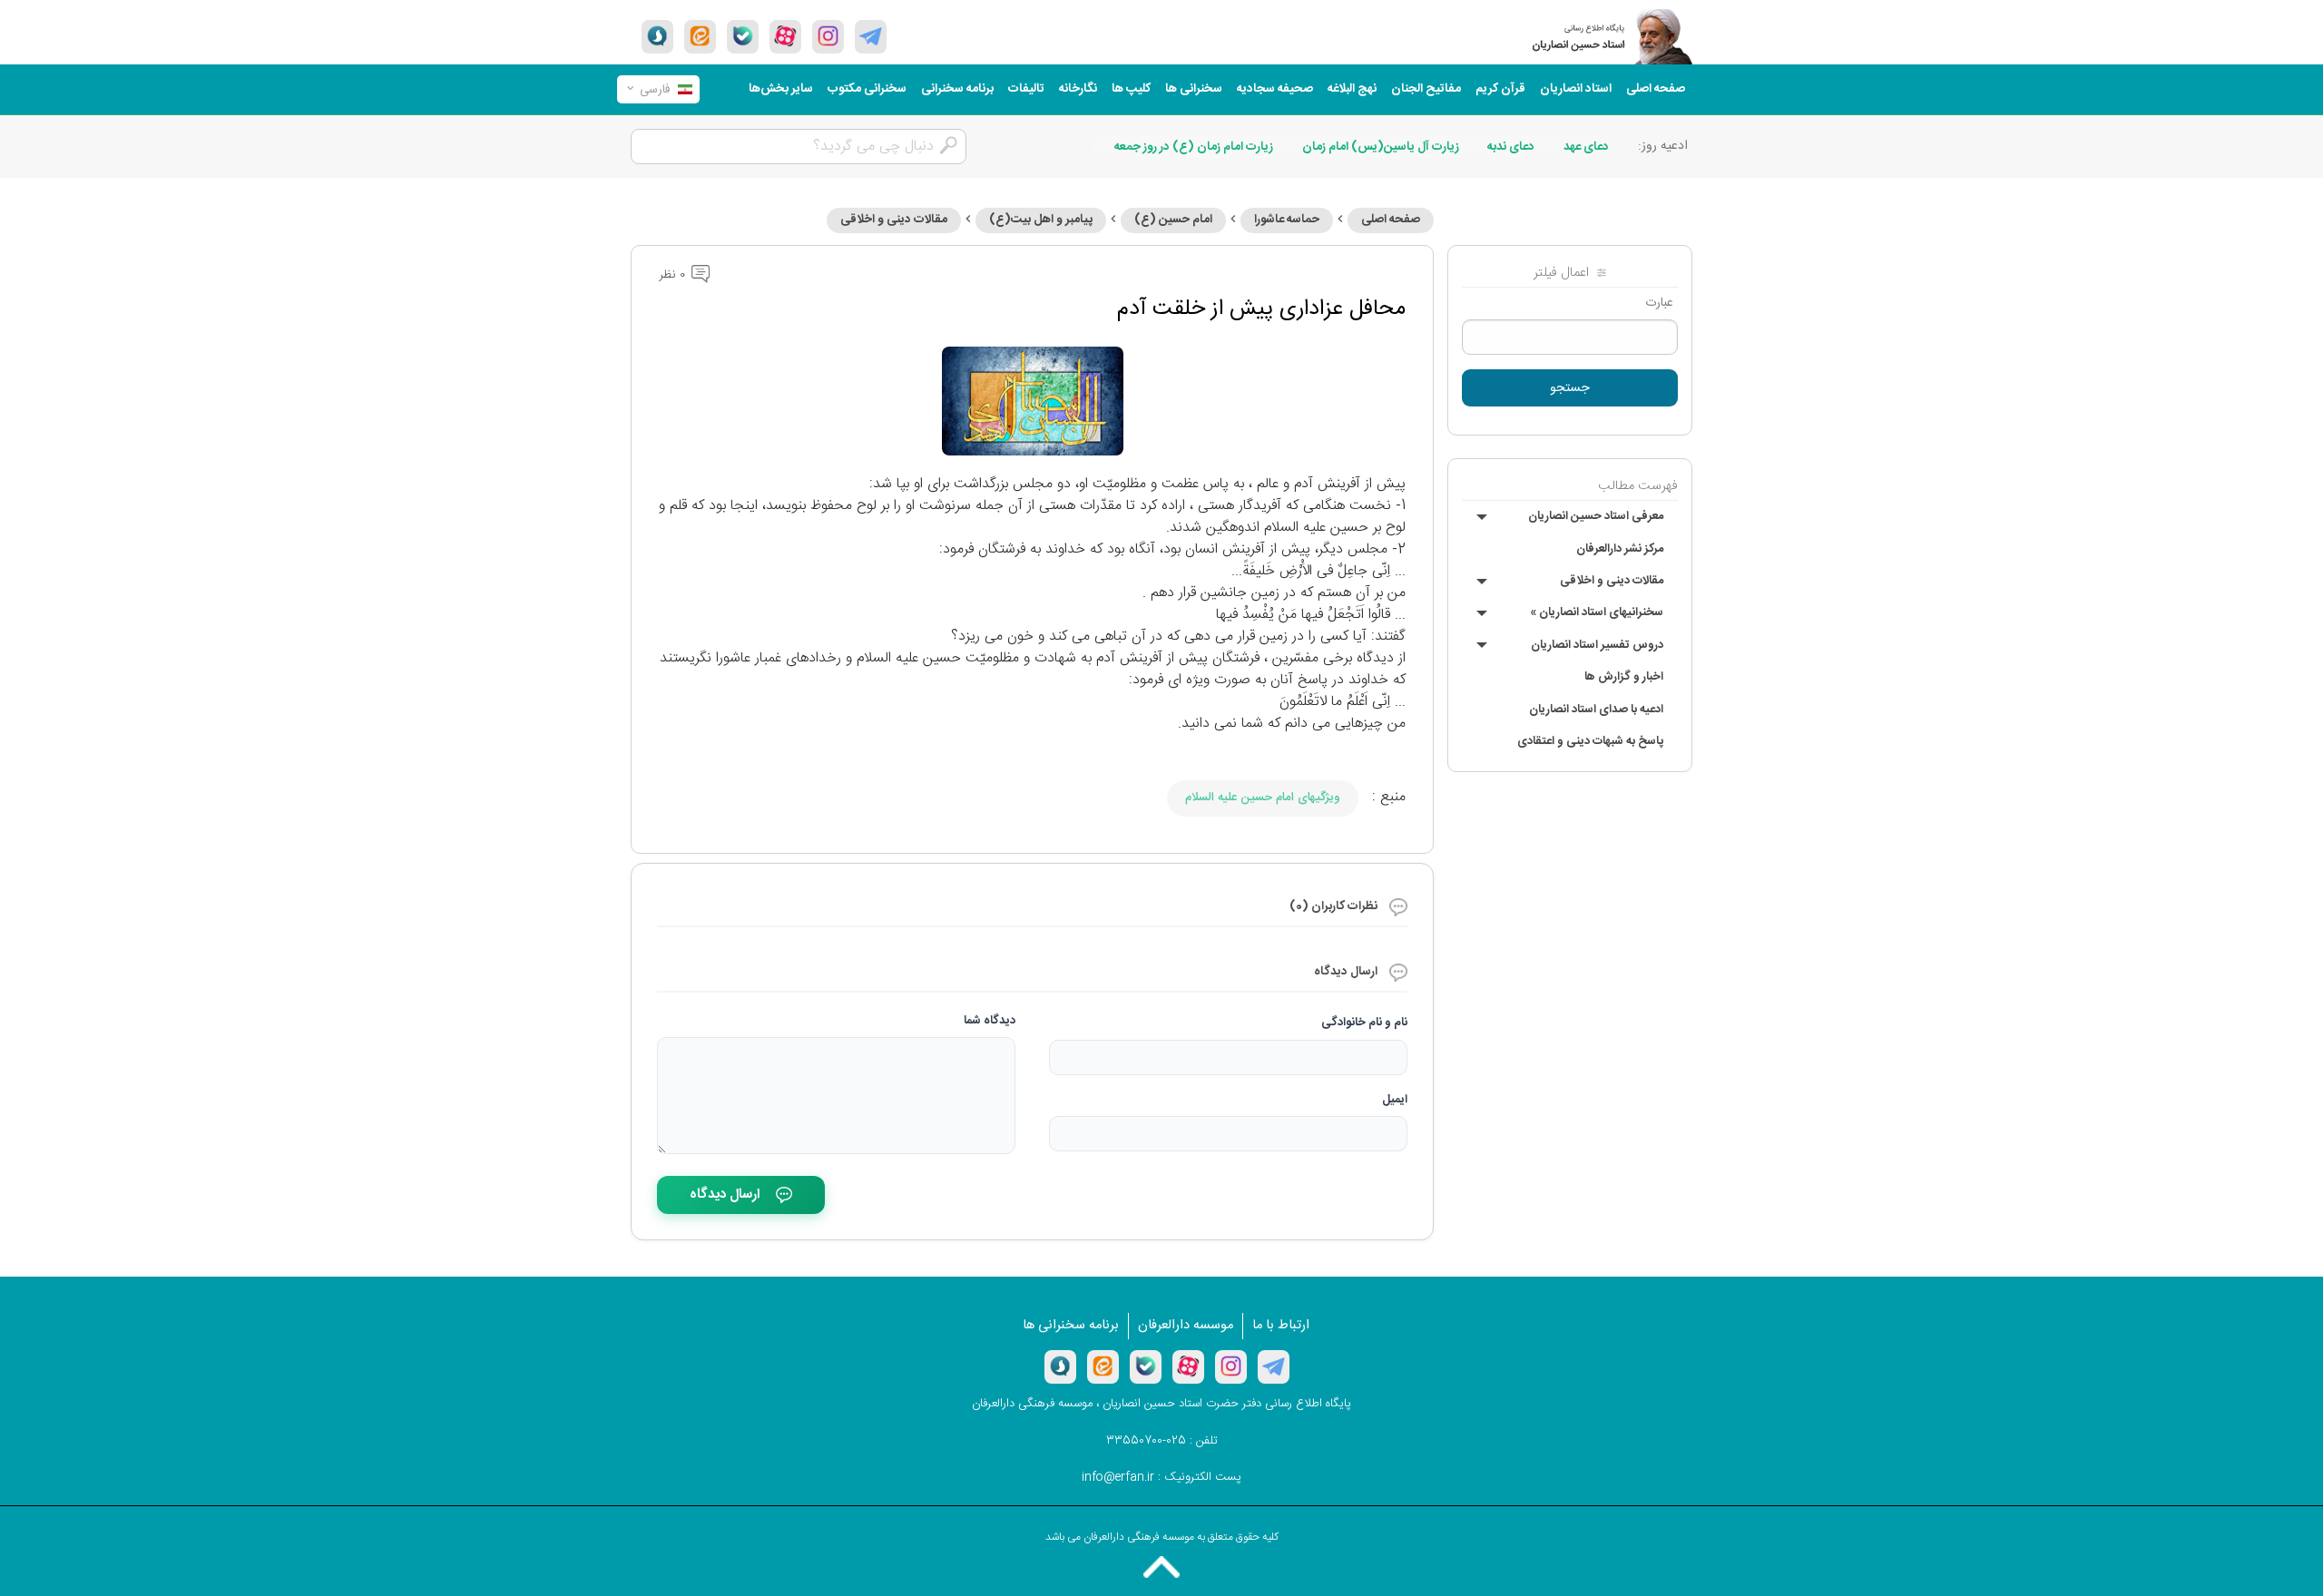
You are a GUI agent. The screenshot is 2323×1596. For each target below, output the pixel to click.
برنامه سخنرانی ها (1071, 1326)
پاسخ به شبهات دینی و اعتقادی (1590, 741)
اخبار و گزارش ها (1624, 677)
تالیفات (1026, 89)
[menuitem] (1656, 89)
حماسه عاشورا (1287, 220)
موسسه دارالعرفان (1186, 1326)
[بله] (743, 36)
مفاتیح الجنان (1426, 89)
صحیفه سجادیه (1275, 89)
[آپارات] (785, 36)
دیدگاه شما (990, 1021)
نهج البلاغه (1352, 89)
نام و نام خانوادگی (1364, 1023)
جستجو (1570, 388)
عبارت (1659, 303)
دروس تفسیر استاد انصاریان (1597, 645)
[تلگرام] (871, 36)
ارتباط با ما (1281, 1326)
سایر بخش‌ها (781, 89)
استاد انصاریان (1576, 89)
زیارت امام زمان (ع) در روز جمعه (1194, 147)
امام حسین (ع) (1173, 220)
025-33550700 (1146, 1441)
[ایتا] (700, 36)
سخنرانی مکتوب (867, 89)
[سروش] (657, 36)
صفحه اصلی (1656, 89)
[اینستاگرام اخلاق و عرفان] (828, 36)
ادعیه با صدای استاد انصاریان (1596, 710)
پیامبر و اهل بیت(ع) (1041, 220)
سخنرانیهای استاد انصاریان (1597, 612)
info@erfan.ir (1118, 1477)
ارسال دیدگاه (725, 1195)
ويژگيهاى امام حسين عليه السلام (1263, 798)
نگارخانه (1078, 89)
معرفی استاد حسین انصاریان (1596, 516)
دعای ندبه (1511, 147)
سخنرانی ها (1194, 89)
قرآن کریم (1500, 89)
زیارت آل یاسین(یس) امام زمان (1381, 147)
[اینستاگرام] (1231, 1366)
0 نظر (674, 275)
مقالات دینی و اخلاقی (1612, 581)
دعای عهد (1586, 147)
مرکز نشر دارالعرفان (1620, 549)
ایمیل (1395, 1100)
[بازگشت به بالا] (1161, 1567)
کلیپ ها (1131, 89)
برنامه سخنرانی (957, 89)
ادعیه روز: (1663, 146)
